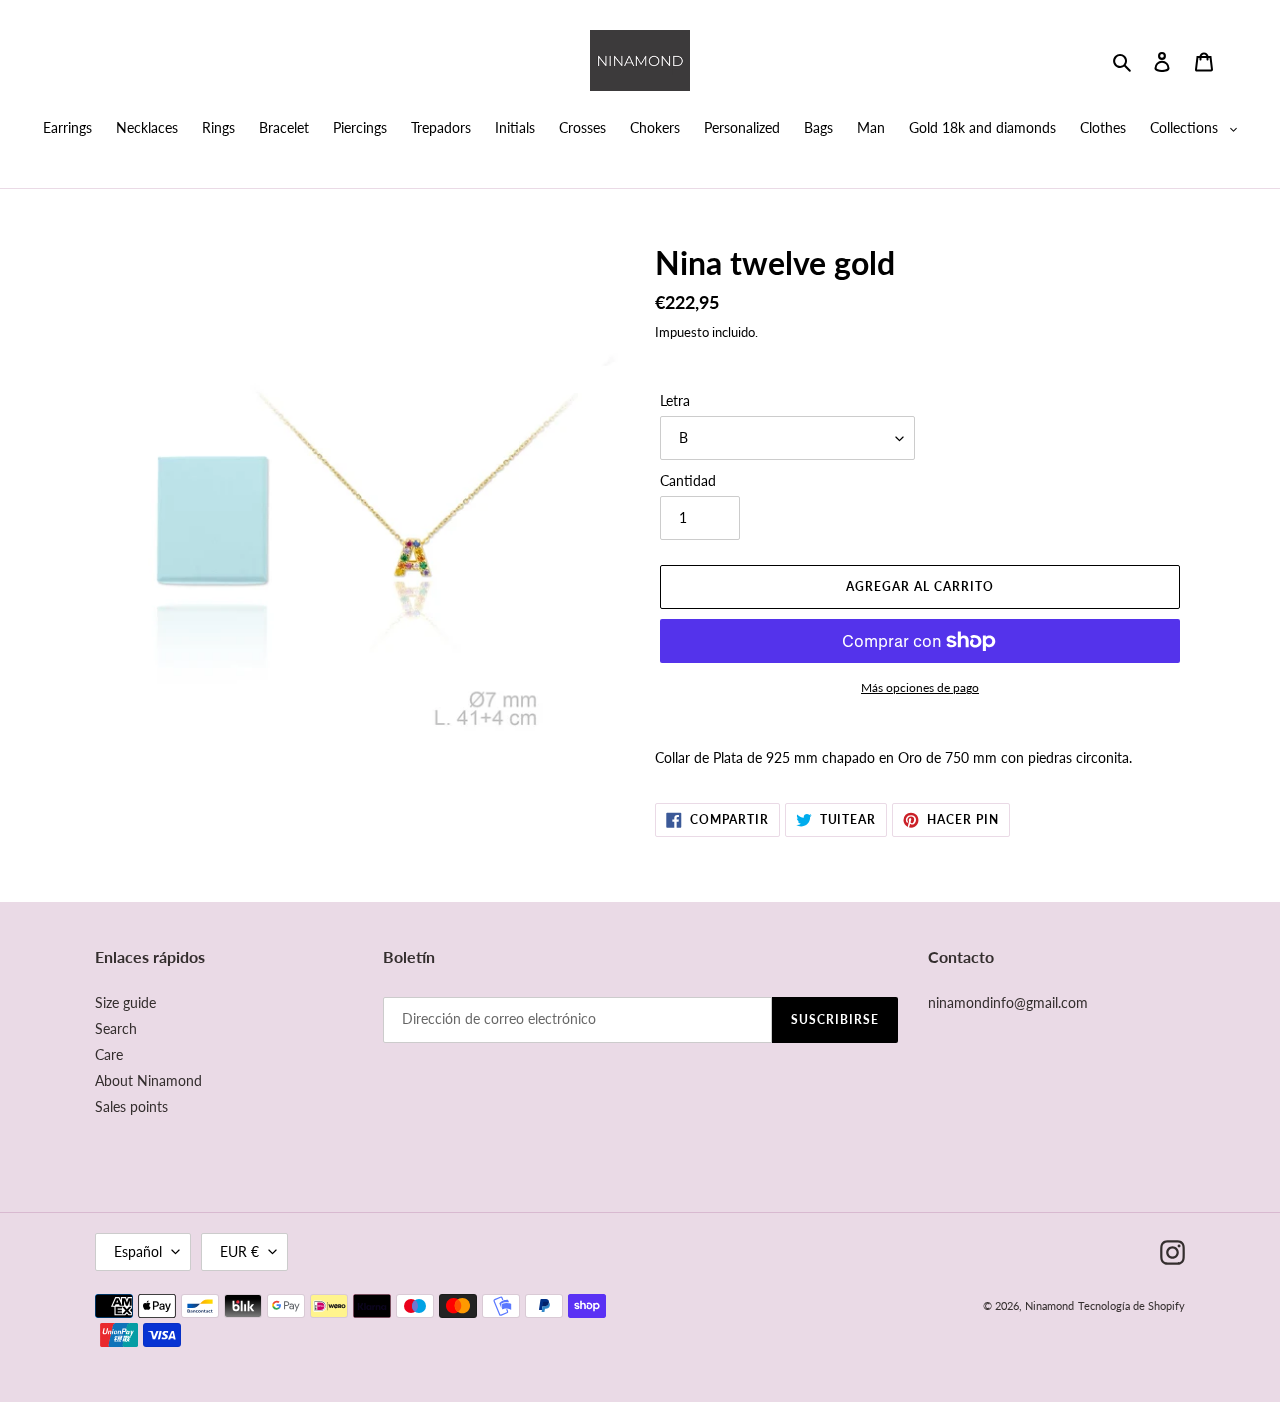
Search (116, 1028)
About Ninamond (148, 1080)
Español (138, 1251)
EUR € (239, 1251)
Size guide (125, 1002)
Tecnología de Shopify (1131, 1305)
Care (109, 1054)
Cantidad (688, 480)
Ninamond (1049, 1305)
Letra (675, 400)
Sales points (131, 1106)
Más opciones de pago (920, 687)
